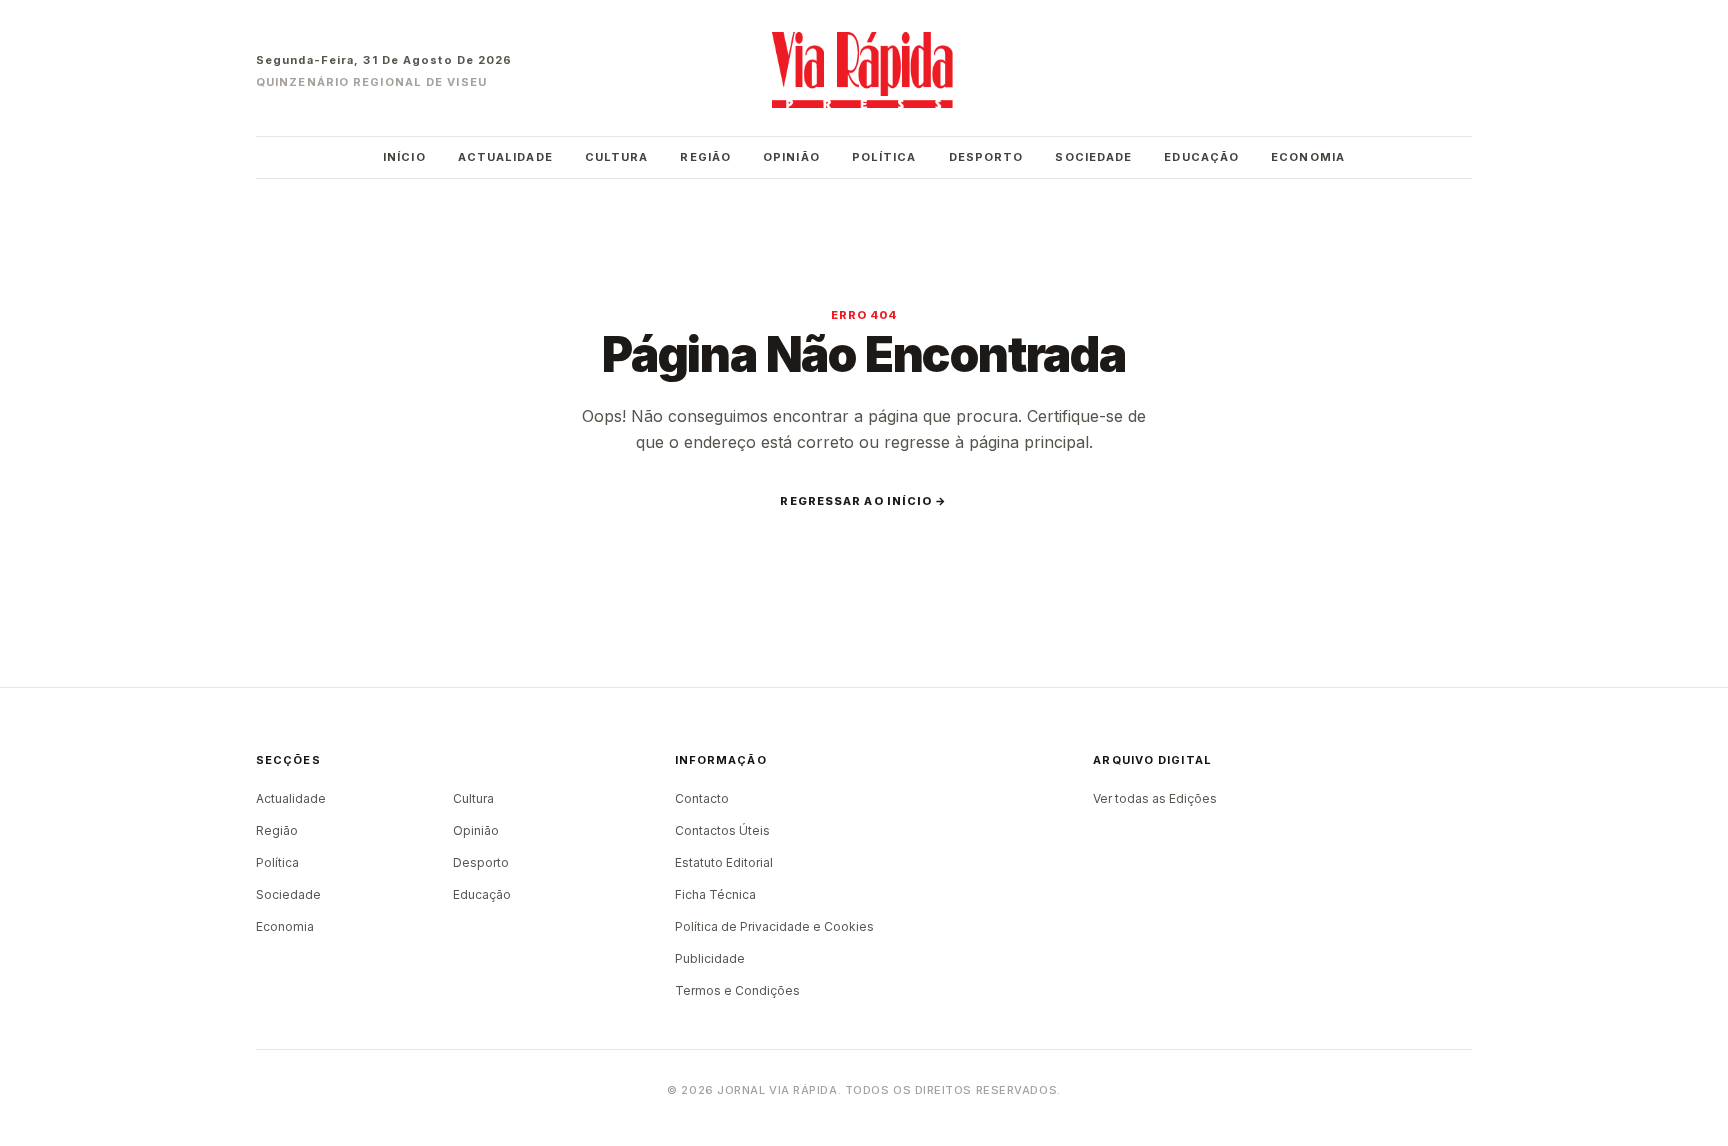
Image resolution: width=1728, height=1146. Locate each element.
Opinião (791, 157)
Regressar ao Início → (863, 501)
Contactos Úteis (722, 830)
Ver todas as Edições (1155, 798)
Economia (1308, 157)
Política (884, 157)
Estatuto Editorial (724, 862)
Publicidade (710, 958)
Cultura (617, 157)
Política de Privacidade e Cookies (774, 926)
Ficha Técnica (715, 894)
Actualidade (505, 157)
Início (404, 157)
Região (705, 157)
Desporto (986, 157)
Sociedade (1093, 157)
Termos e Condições (737, 990)
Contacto (702, 798)
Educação (1201, 157)
